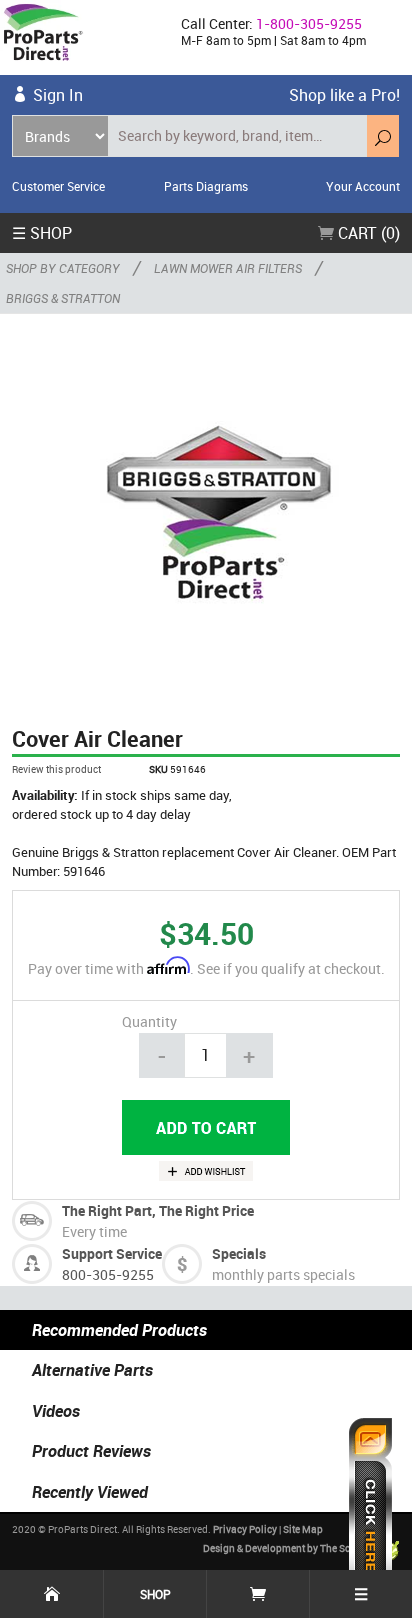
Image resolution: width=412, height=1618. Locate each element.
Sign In (58, 95)
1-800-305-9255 (309, 23)
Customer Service (58, 186)
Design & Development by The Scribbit (290, 1549)
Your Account (363, 186)
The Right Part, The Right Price (158, 1210)
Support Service (112, 1253)
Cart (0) (367, 233)
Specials (239, 1253)
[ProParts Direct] (82, 37)
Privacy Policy (245, 1529)
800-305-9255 (108, 1274)
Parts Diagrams (206, 186)
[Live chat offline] (370, 1508)
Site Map (303, 1529)
